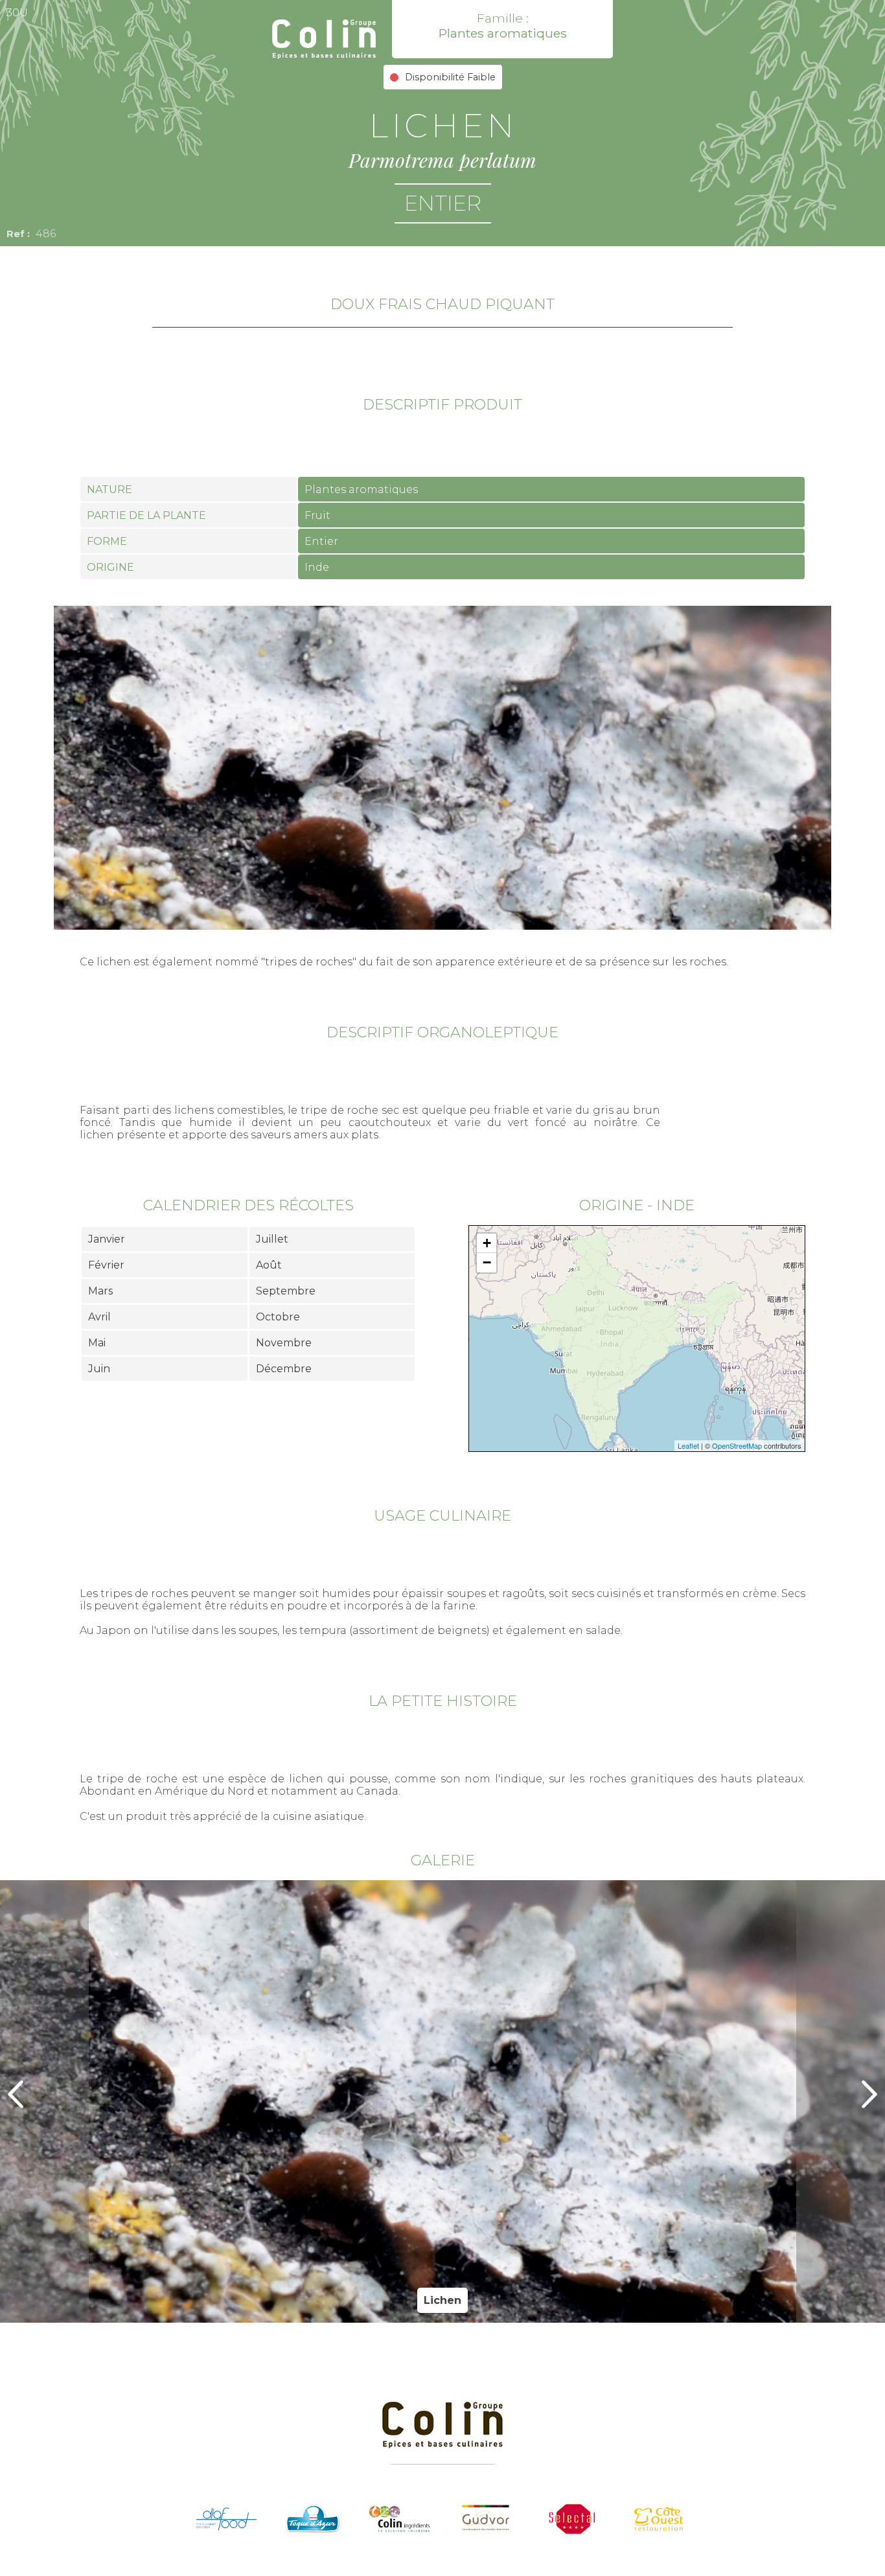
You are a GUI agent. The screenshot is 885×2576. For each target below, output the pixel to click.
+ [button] (487, 1243)
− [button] (487, 1262)
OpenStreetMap (737, 1445)
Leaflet (688, 1445)
